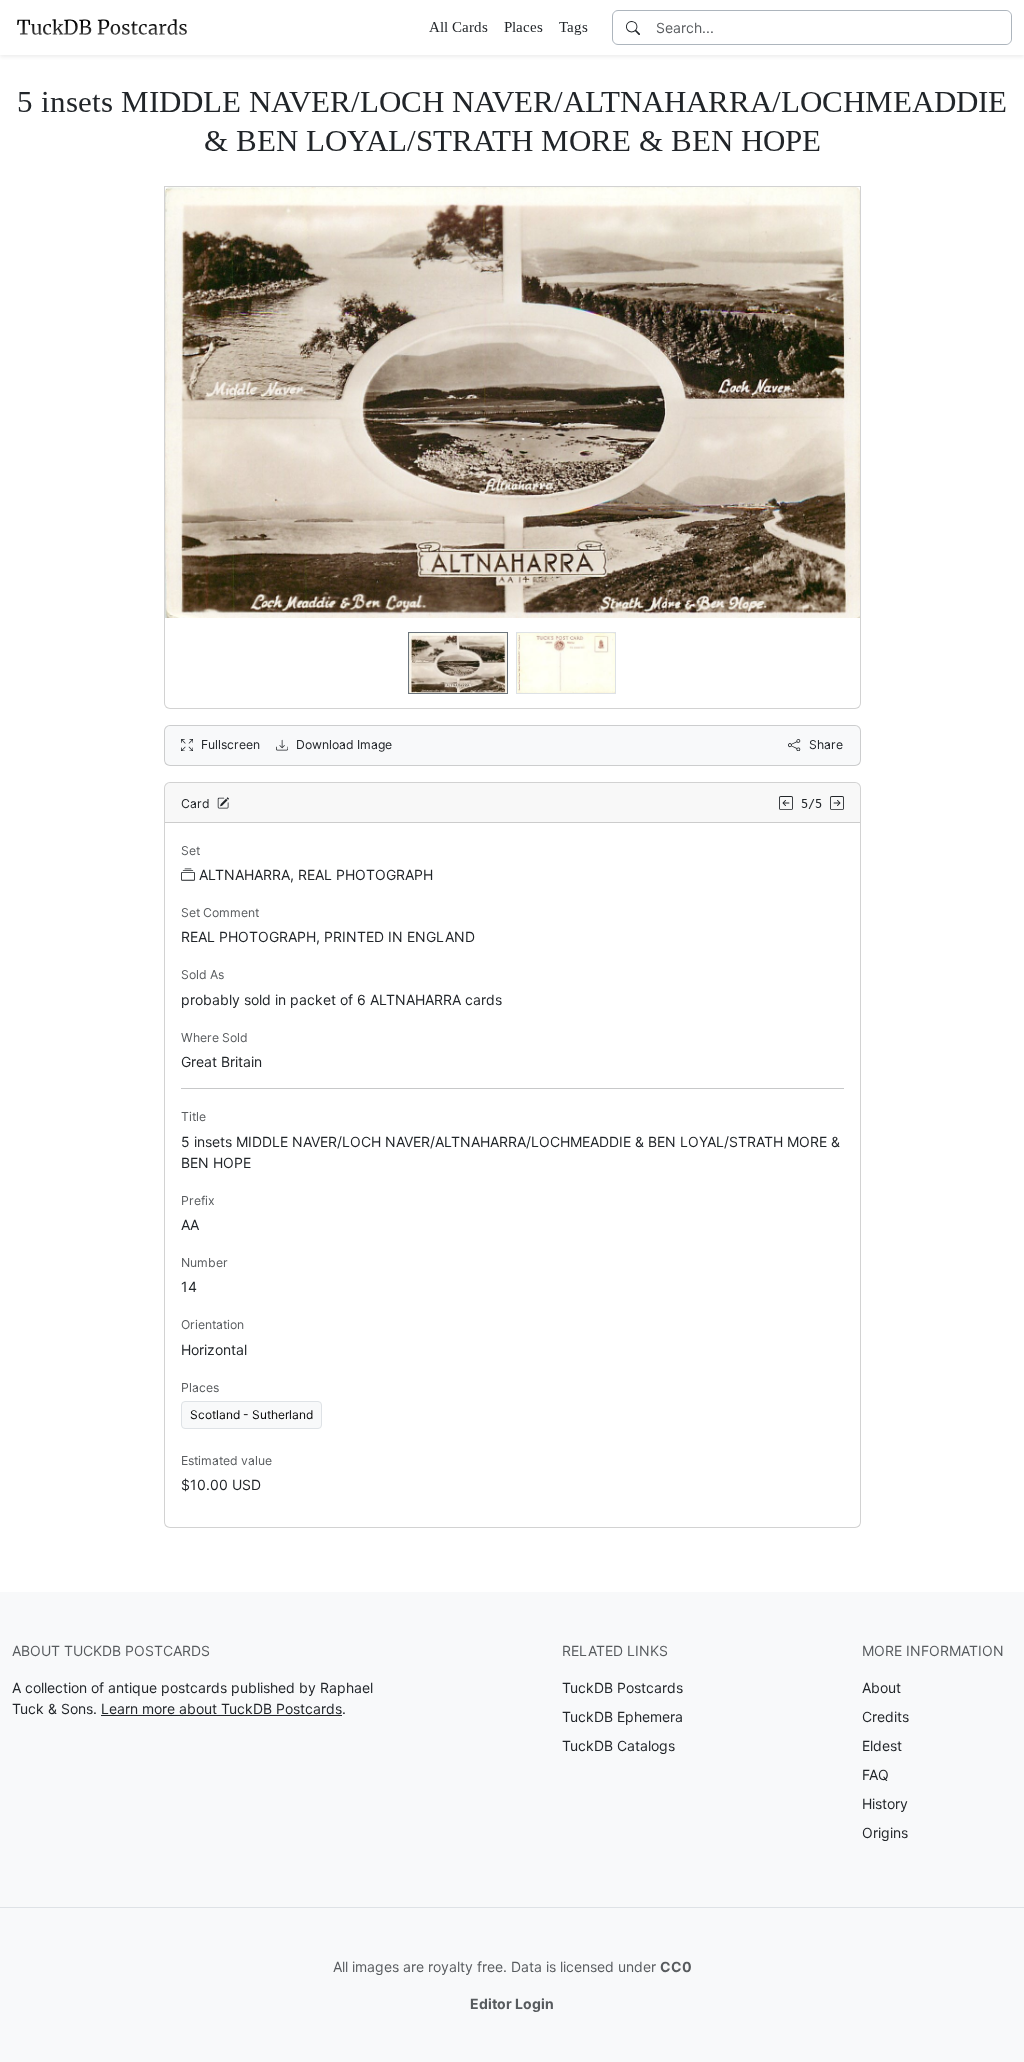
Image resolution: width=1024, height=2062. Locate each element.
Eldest (882, 1745)
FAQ (875, 1774)
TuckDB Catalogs (618, 1745)
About (881, 1687)
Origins (885, 1832)
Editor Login (512, 2003)
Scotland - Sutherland (251, 1414)
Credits (885, 1716)
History (885, 1803)
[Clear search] (998, 27)
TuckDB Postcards (622, 1687)
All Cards (458, 27)
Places (523, 27)
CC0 (676, 1966)
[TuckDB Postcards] (102, 27)
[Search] (633, 27)
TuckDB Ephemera (622, 1716)
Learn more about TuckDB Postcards (221, 1708)
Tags (573, 27)
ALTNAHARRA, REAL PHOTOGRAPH (316, 874)
